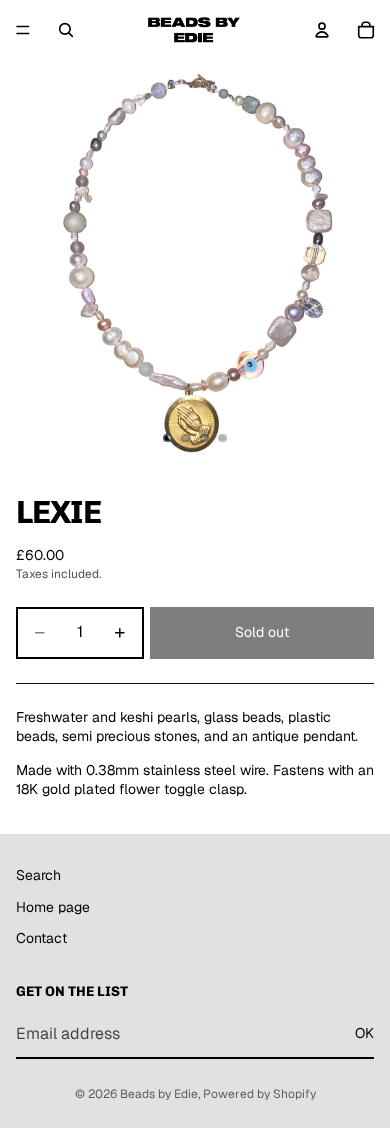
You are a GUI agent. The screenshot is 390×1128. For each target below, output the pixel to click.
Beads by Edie (159, 1094)
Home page (53, 906)
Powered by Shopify (259, 1094)
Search (38, 875)
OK (364, 1033)
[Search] (66, 30)
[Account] (322, 30)
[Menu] (23, 30)
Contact (41, 938)
